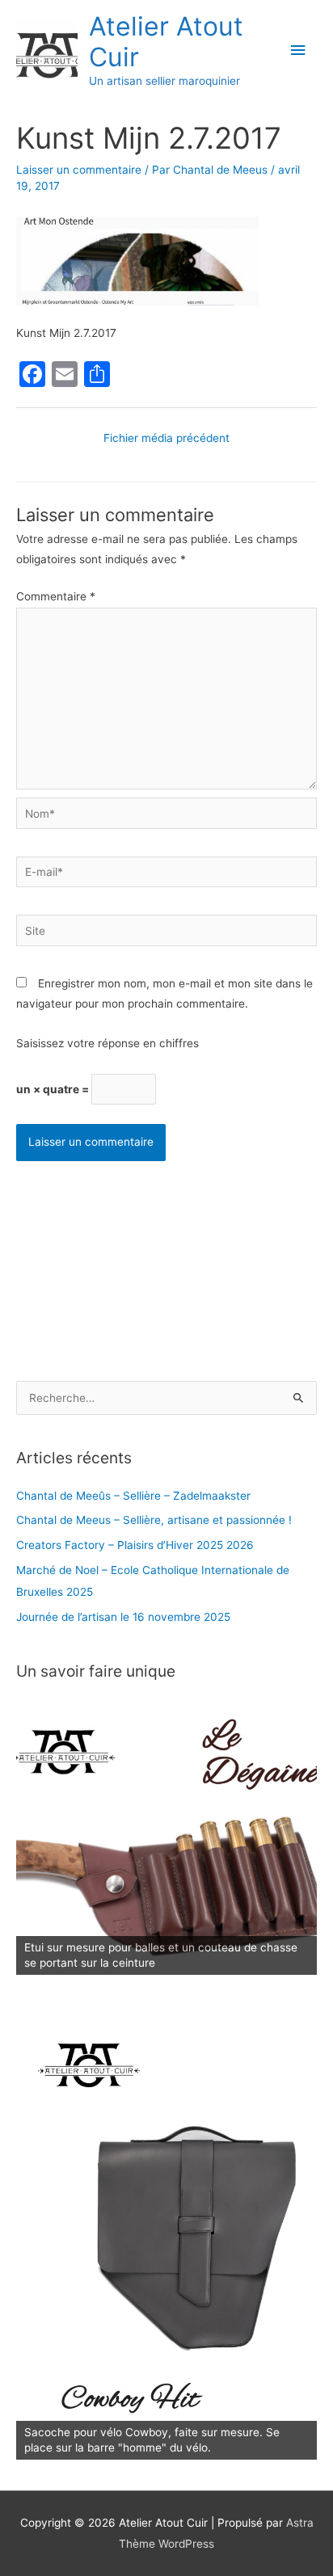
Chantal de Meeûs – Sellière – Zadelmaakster (133, 1496)
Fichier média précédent (166, 438)
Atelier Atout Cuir (166, 42)
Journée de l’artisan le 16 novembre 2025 (123, 1617)
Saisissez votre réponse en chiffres (107, 1043)
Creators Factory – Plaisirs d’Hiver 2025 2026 (135, 1545)
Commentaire (56, 596)
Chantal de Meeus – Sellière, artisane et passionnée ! (154, 1520)
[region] (166, 1838)
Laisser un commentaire (79, 170)
